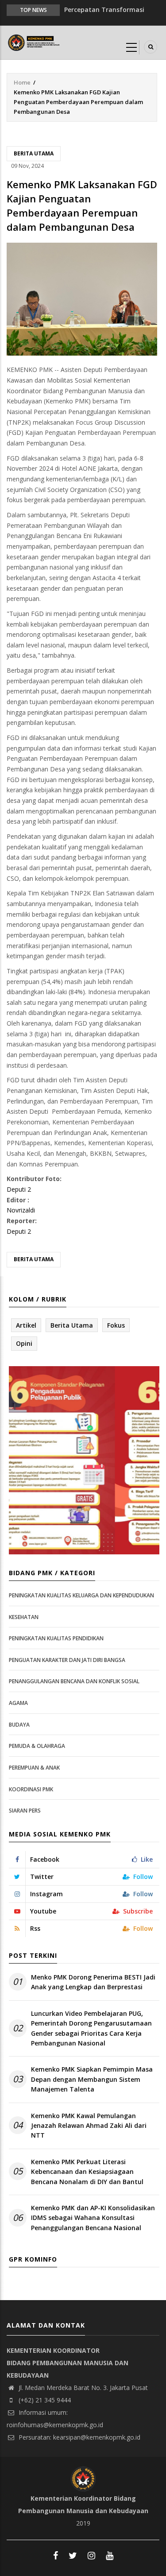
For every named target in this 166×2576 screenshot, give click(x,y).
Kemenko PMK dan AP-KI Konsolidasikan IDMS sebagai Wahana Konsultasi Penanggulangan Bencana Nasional (93, 2218)
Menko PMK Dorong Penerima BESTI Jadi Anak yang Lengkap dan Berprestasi (93, 1982)
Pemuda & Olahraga (37, 1746)
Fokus (116, 1325)
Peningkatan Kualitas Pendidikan (56, 1638)
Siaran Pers (25, 1811)
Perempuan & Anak (34, 1768)
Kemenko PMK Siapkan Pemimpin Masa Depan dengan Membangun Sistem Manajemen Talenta (92, 2079)
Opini (24, 1343)
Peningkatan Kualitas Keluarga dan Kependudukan (81, 1595)
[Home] (35, 42)
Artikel (26, 1325)
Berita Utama (34, 153)
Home (22, 82)
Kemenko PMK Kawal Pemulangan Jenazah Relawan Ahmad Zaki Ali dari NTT (89, 2126)
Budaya (19, 1725)
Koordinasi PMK (31, 1789)
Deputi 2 (19, 1189)
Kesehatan (24, 1617)
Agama (18, 1703)
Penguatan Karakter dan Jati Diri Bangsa (67, 1660)
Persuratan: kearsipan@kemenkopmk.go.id (79, 2437)
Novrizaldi (21, 1210)
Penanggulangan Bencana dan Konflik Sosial (74, 1681)
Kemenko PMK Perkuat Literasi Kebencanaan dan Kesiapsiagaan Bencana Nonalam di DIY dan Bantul (87, 2172)
